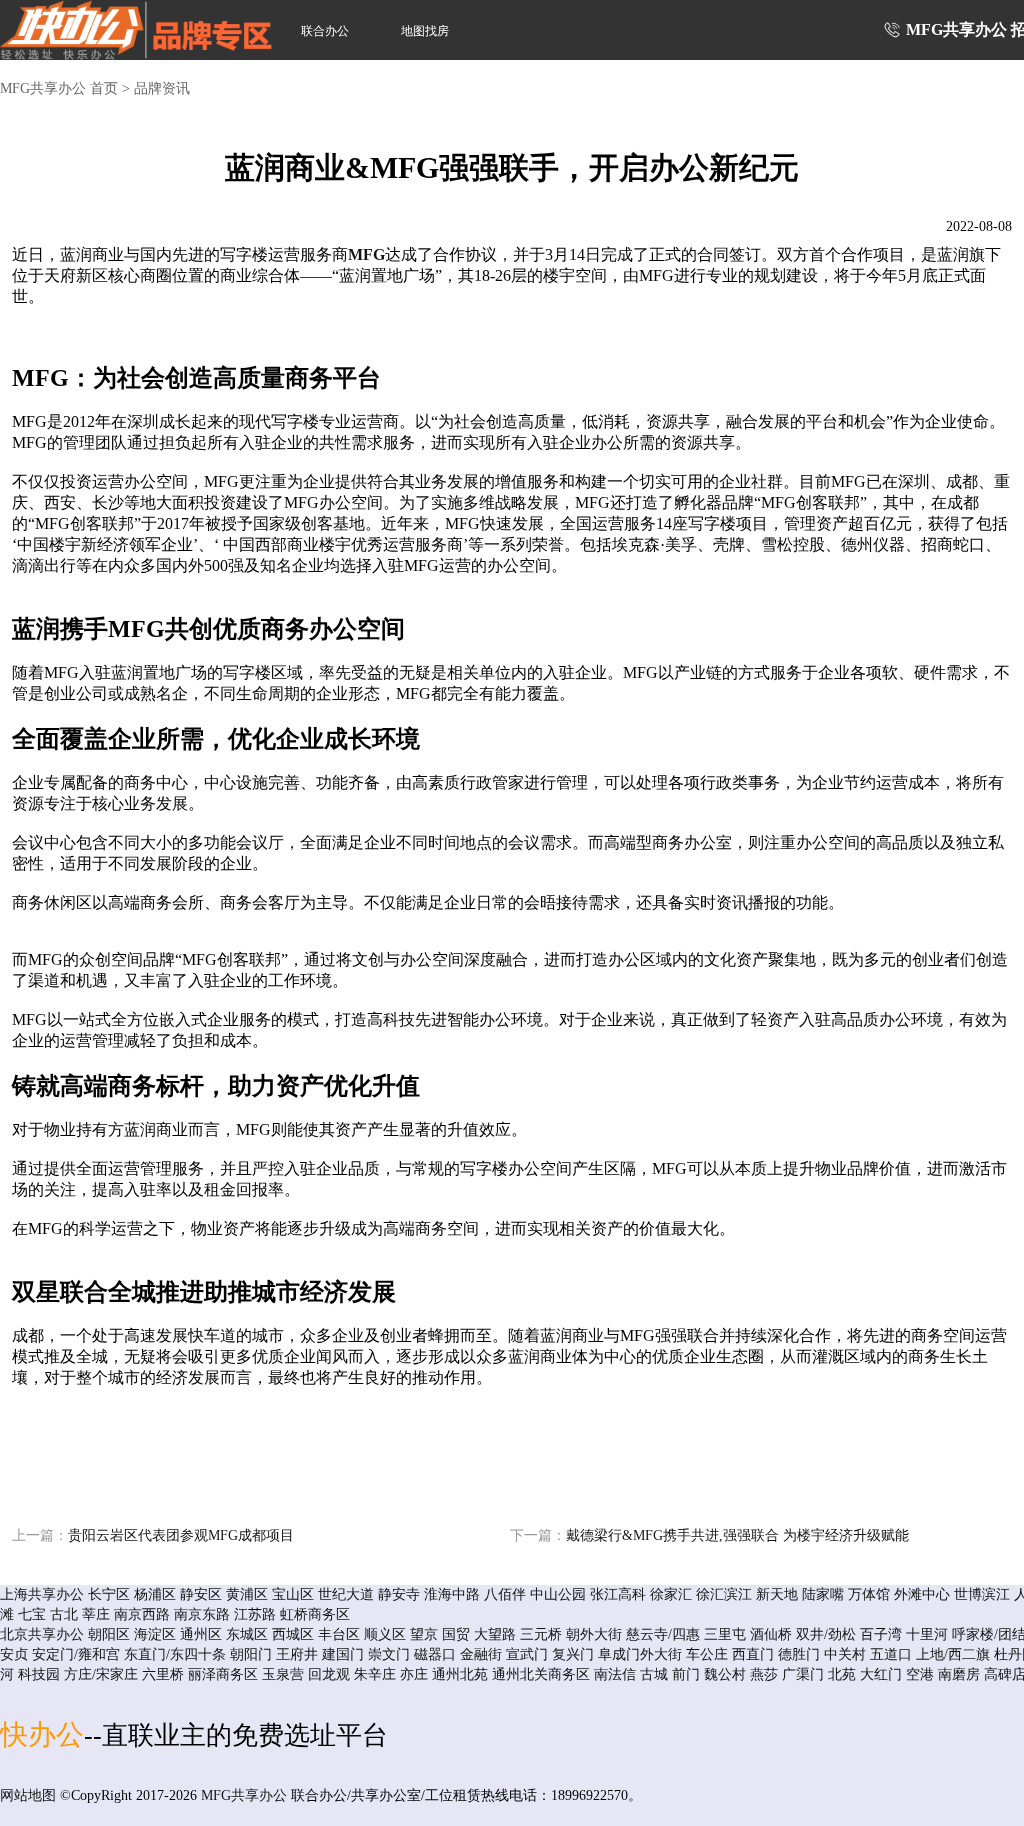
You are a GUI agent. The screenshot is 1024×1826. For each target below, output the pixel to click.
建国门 (343, 1654)
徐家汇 (671, 1594)
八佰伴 (505, 1594)
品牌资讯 (162, 88)
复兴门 (573, 1654)
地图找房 (425, 31)
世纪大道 (346, 1594)
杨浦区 (155, 1594)
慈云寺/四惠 (663, 1634)
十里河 (927, 1634)
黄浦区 (247, 1594)
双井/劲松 (826, 1634)
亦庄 (414, 1674)
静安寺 (399, 1594)
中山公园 (558, 1594)
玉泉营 (283, 1674)
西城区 (293, 1634)
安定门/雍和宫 (76, 1654)
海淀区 (155, 1634)
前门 (686, 1674)
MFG (366, 254)
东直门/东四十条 (175, 1654)
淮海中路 (452, 1594)
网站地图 (28, 1795)
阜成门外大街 (640, 1654)
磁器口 (435, 1654)
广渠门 (803, 1674)
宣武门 (527, 1654)
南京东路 (202, 1614)
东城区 (247, 1634)
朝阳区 (109, 1634)
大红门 (881, 1674)
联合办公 (325, 31)
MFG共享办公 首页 (59, 88)
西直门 (753, 1654)
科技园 (39, 1674)
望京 (424, 1634)
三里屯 (725, 1634)
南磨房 (959, 1674)
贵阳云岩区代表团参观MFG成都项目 (153, 1535)
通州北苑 (460, 1674)
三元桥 (541, 1634)
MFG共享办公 (244, 1795)
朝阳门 (251, 1654)
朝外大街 (594, 1634)
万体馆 (869, 1594)
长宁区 (109, 1594)
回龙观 (329, 1674)
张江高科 (618, 1594)
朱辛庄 (375, 1674)
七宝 (32, 1614)
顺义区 (385, 1634)
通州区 (201, 1634)
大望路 (495, 1634)
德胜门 (799, 1654)
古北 (64, 1614)
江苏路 (255, 1614)
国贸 (456, 1634)
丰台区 (339, 1634)
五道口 (891, 1654)
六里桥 (163, 1674)
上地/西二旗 (953, 1654)
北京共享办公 (42, 1634)
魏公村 (725, 1674)
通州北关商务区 (541, 1674)
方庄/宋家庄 (101, 1674)
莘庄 (96, 1614)
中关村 (845, 1654)
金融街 (481, 1654)
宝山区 (293, 1594)
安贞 (14, 1654)
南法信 (615, 1674)
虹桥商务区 (315, 1614)
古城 (654, 1674)
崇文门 (389, 1654)
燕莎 (764, 1674)
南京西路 (142, 1614)
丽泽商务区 (223, 1674)
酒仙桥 (771, 1634)
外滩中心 (922, 1594)
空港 (920, 1674)
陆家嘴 (823, 1594)
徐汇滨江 (724, 1594)
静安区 (201, 1594)
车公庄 (707, 1654)
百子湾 (881, 1634)
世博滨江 (982, 1594)
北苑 (842, 1674)
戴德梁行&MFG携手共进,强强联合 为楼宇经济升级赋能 (709, 1535)
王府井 (297, 1654)
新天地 (777, 1594)
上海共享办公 (42, 1594)
